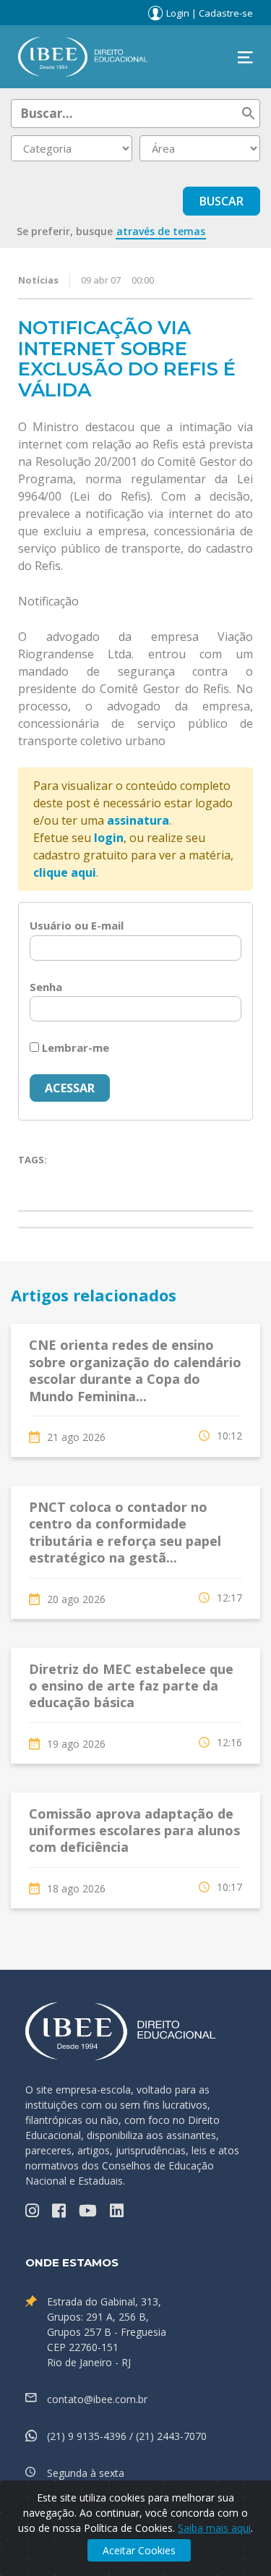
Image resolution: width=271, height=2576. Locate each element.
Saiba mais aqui (214, 2528)
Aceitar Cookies (139, 2550)
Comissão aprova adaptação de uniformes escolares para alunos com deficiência (134, 1831)
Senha (46, 987)
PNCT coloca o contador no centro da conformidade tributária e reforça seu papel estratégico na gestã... (125, 1532)
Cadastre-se (226, 13)
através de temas (161, 231)
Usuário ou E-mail (77, 925)
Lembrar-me (74, 1047)
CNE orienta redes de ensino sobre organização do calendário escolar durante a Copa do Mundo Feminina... (135, 1370)
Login (178, 13)
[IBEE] (83, 56)
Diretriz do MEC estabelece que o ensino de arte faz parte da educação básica (131, 1686)
